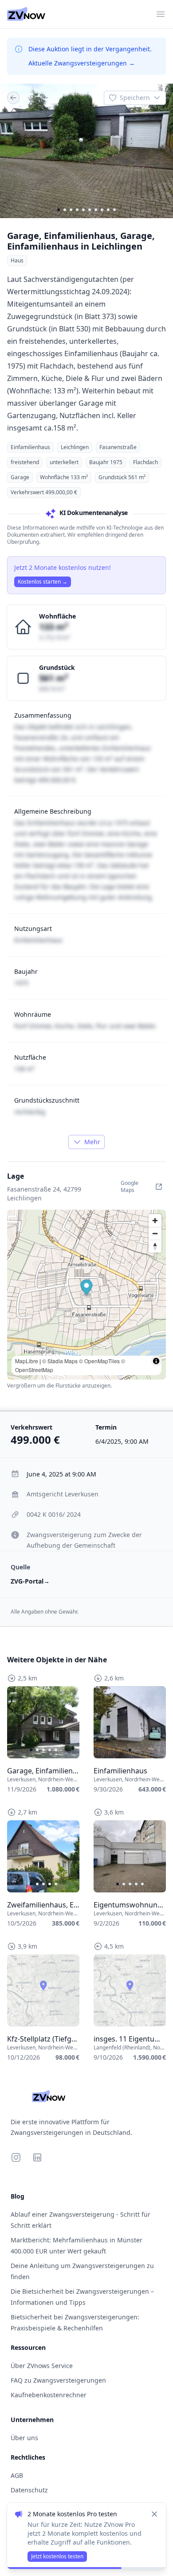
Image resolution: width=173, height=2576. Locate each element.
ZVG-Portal (30, 1581)
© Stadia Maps (60, 1361)
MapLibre (27, 1361)
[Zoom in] (155, 1221)
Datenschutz (29, 2490)
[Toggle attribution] (156, 1361)
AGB (17, 2475)
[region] (86, 151)
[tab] (59, 210)
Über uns (24, 2438)
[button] (87, 1289)
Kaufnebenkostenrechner (49, 2395)
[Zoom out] (155, 1233)
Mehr (92, 1142)
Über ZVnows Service (42, 2366)
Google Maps (130, 1186)
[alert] (86, 2536)
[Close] (154, 2514)
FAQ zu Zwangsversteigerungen (58, 2380)
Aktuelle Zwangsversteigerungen (82, 63)
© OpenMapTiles (99, 1361)
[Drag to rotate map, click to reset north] (155, 1246)
